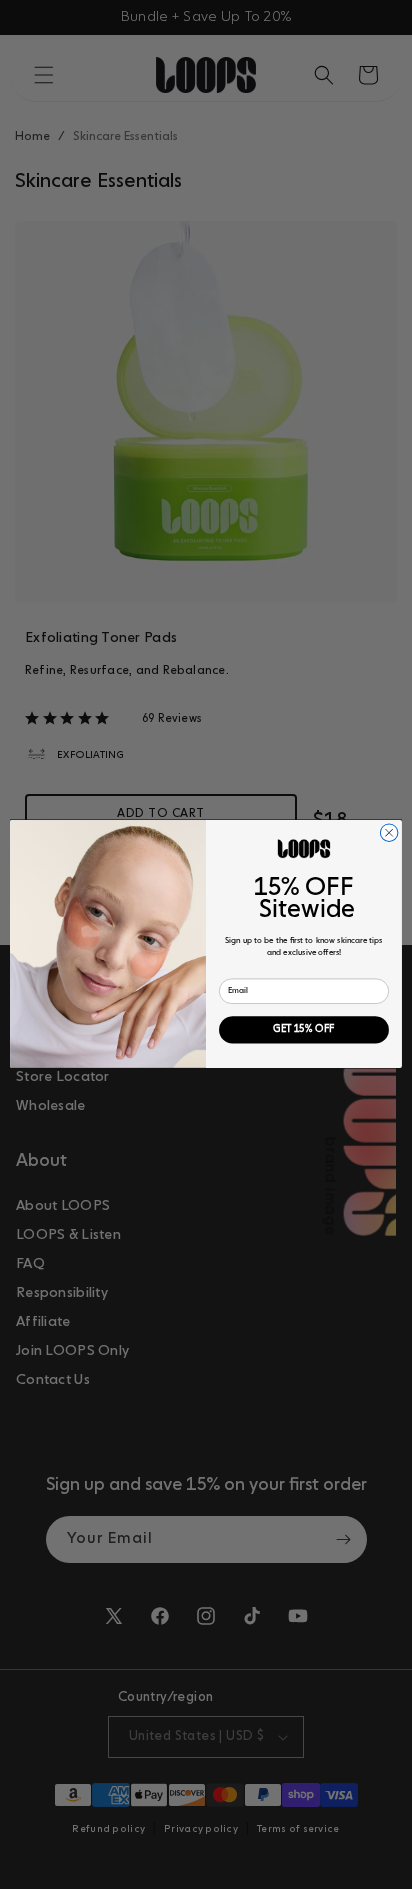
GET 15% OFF (303, 1031)
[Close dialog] (389, 833)
